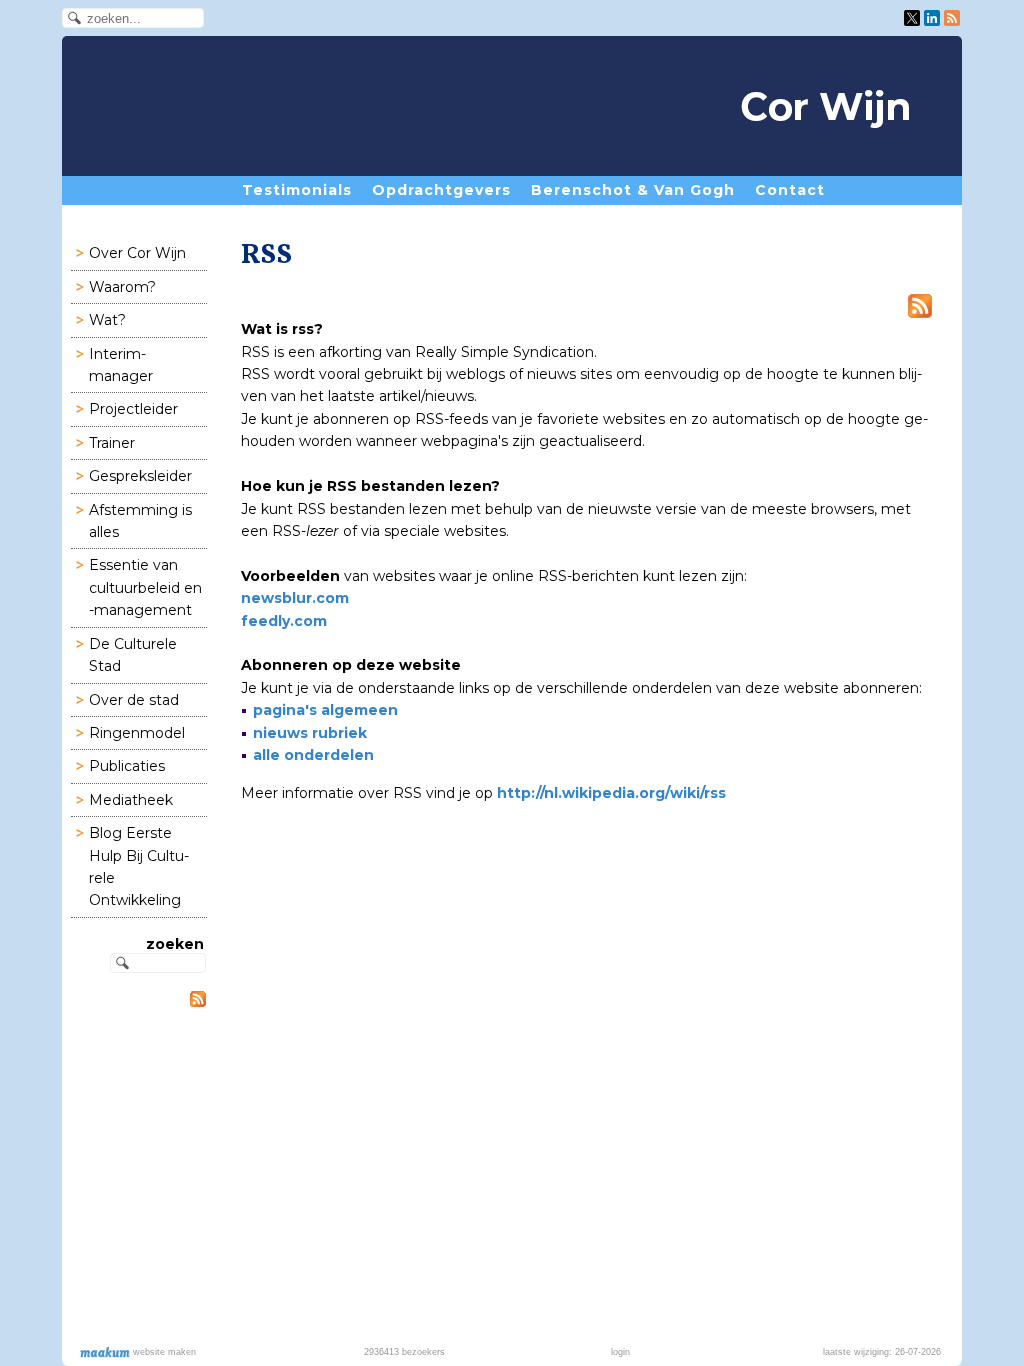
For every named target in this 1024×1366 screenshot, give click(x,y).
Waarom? (122, 287)
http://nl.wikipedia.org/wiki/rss (611, 793)
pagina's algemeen (325, 710)
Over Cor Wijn (137, 253)
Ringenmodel (137, 733)
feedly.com (284, 621)
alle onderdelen (313, 755)
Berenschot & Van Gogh (633, 190)
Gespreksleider (140, 476)
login (620, 1352)
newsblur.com (295, 598)
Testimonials (297, 190)
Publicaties (127, 766)
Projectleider (133, 409)
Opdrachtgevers (441, 190)
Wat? (107, 320)
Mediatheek (131, 800)
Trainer (112, 443)
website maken (163, 1352)
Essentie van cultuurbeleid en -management (145, 587)
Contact (790, 190)
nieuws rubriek (310, 733)
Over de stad (134, 700)
